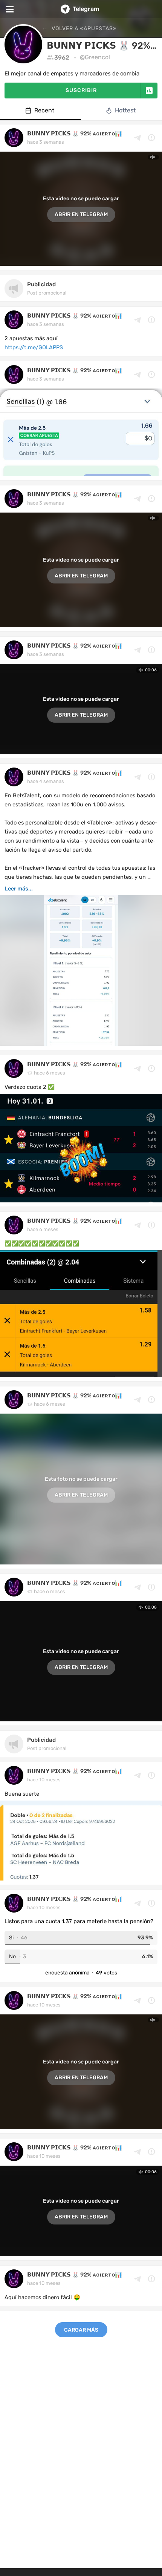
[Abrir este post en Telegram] (138, 138)
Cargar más (81, 2330)
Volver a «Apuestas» (83, 28)
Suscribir (81, 90)
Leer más (16, 889)
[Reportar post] (151, 138)
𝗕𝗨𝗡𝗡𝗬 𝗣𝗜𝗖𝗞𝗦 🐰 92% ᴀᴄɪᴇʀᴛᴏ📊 (75, 134)
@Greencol (95, 57)
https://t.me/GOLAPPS (34, 347)
